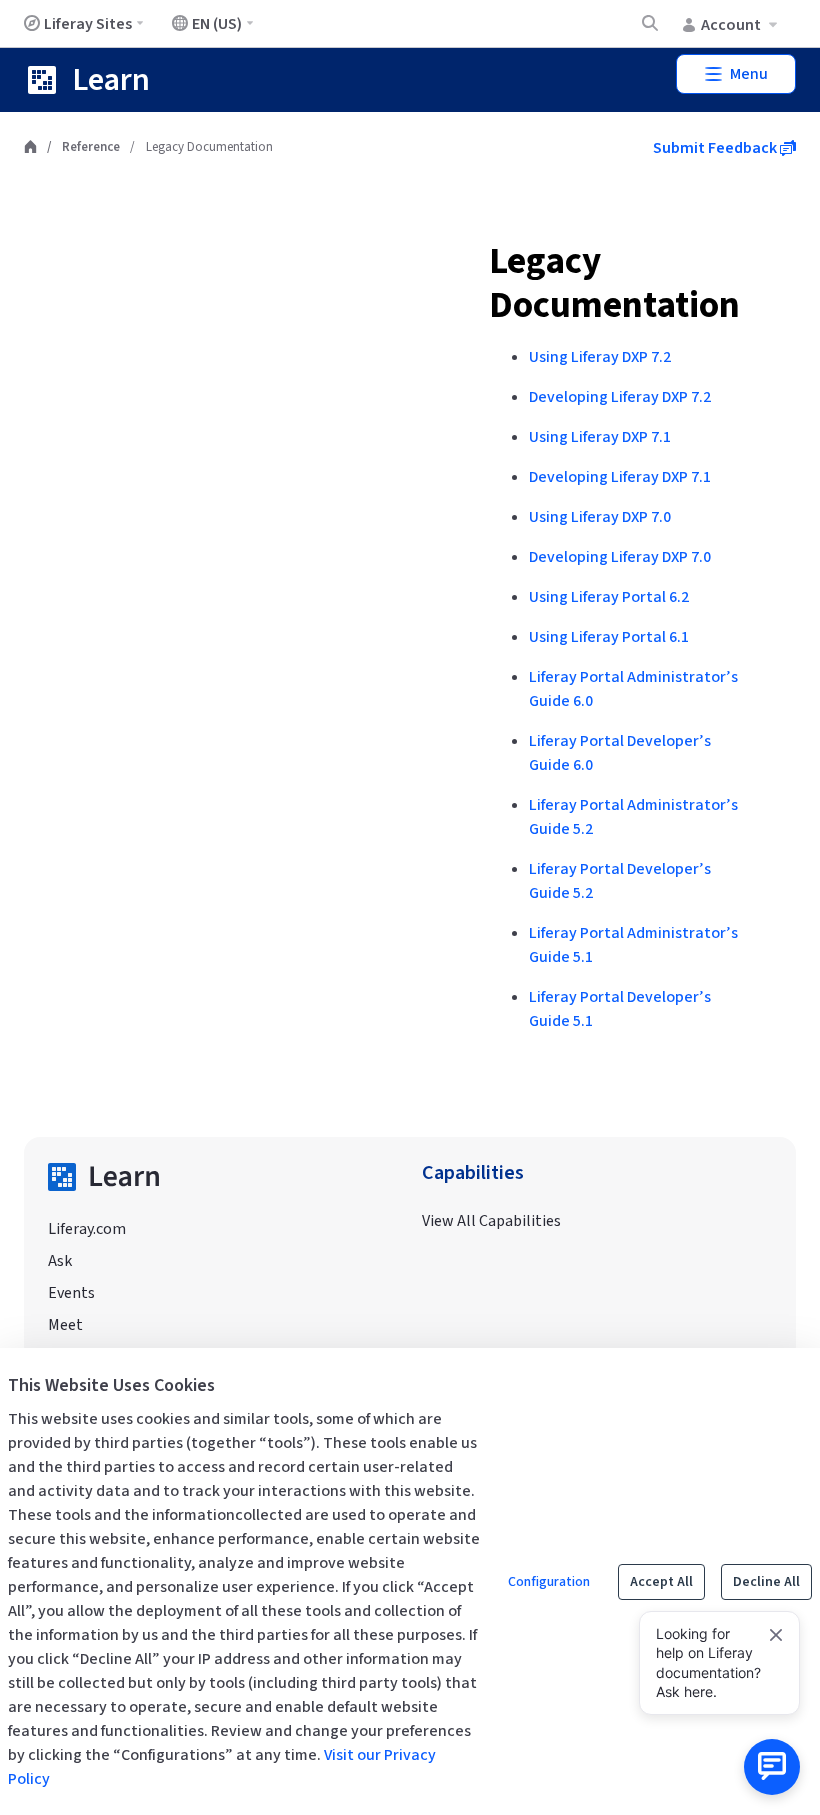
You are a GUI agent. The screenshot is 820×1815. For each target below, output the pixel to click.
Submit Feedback (716, 148)
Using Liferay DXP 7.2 (600, 357)
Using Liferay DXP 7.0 (600, 517)
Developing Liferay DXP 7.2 (620, 397)
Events (71, 1293)
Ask (60, 1261)
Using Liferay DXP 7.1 (600, 437)
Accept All (661, 1582)
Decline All (766, 1582)
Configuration (549, 1582)
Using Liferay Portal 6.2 (609, 597)
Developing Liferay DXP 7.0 (620, 557)
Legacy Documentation (614, 283)
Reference (91, 147)
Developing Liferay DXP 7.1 (620, 477)
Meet (65, 1325)
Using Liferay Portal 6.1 (609, 637)
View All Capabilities (491, 1221)
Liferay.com (87, 1229)
